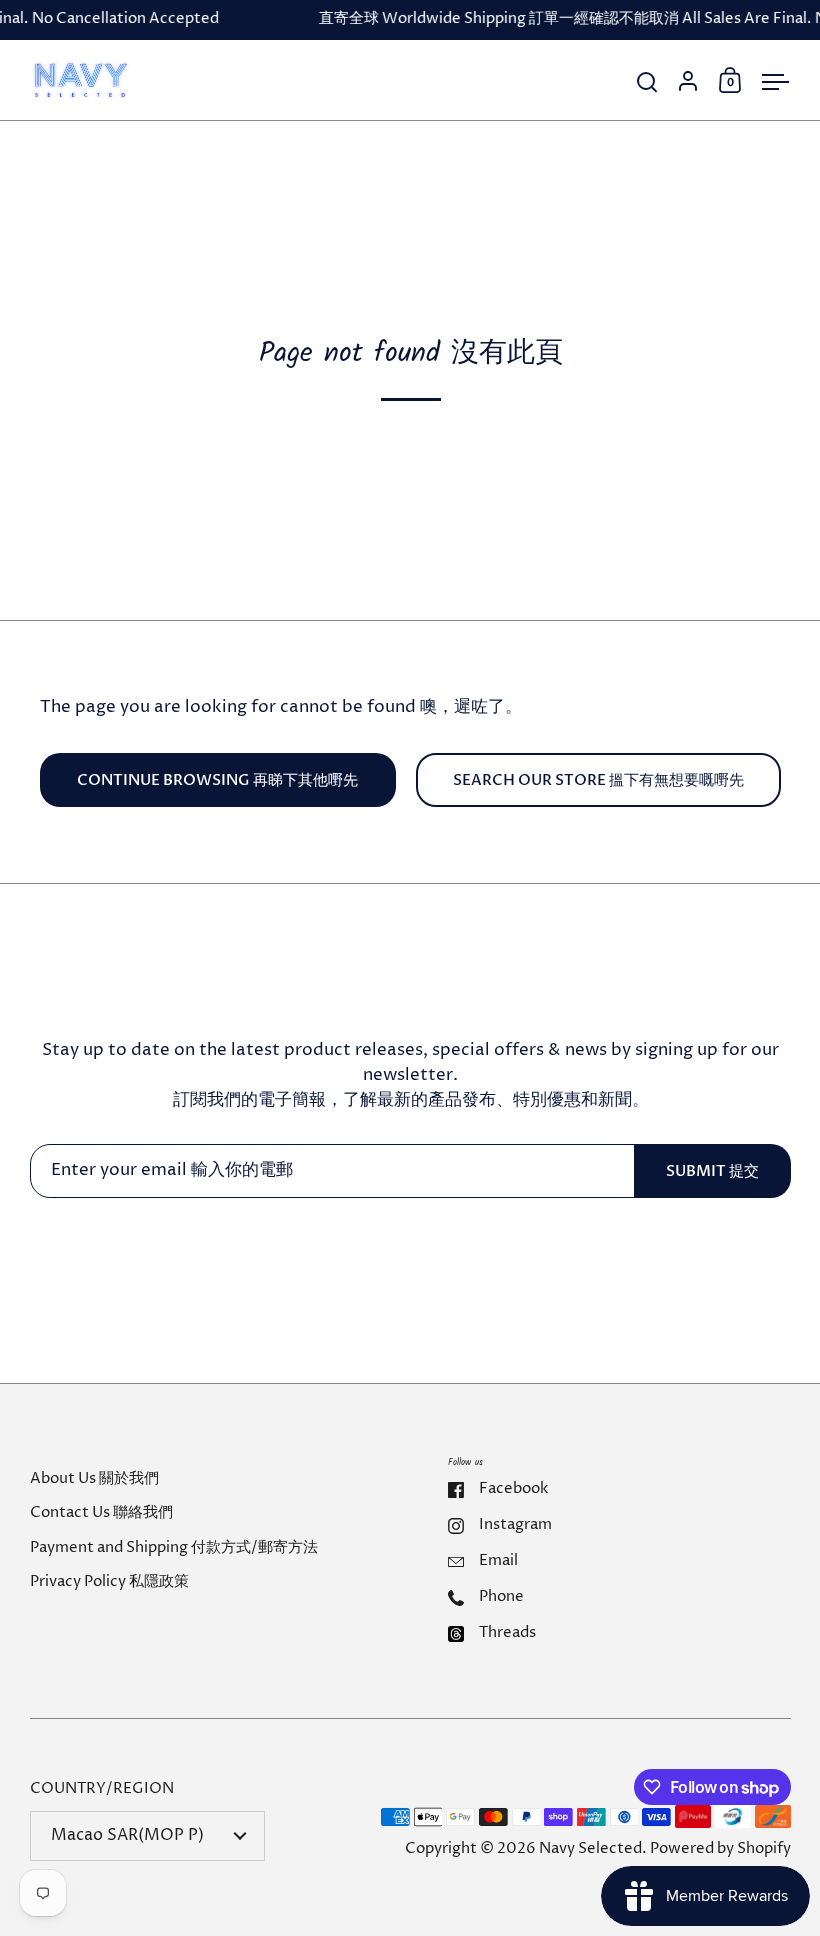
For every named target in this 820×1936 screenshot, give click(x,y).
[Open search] (647, 82)
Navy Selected (590, 1849)
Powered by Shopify (720, 1849)
